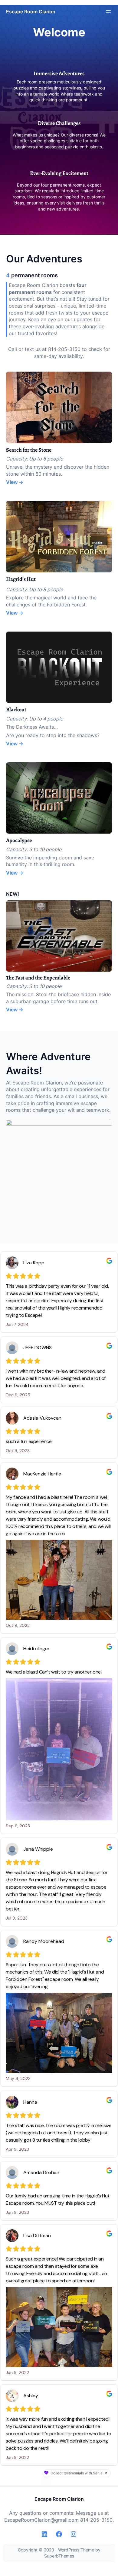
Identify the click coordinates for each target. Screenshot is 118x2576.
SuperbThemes (59, 2556)
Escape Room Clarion (31, 12)
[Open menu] (108, 12)
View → (15, 482)
